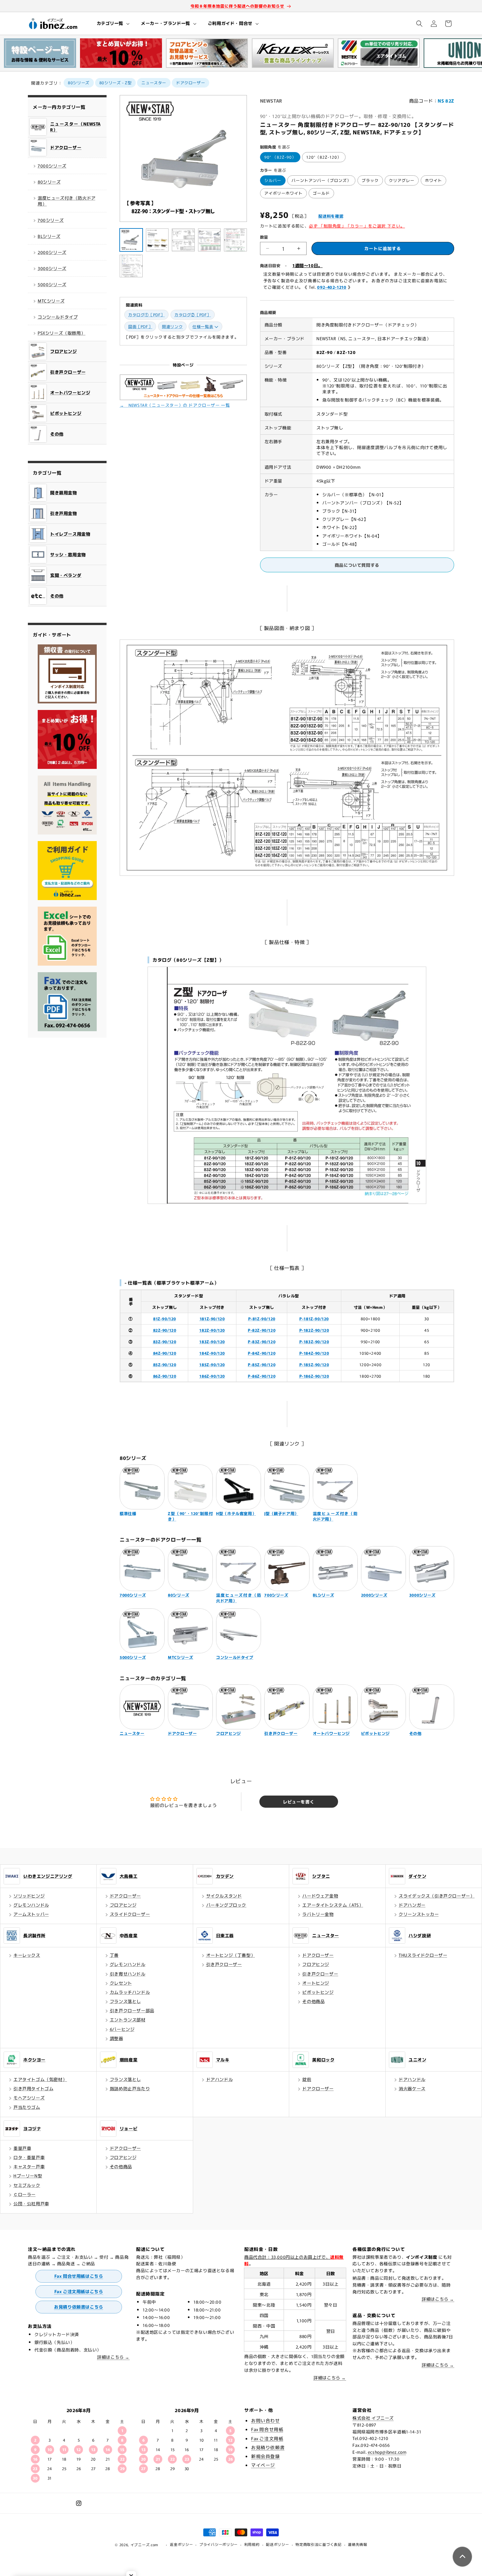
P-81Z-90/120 (262, 1318)
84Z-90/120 (165, 1353)
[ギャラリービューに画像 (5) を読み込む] (235, 240)
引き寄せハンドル (128, 1974)
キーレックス (27, 1955)
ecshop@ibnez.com (387, 2452)
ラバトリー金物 (318, 1914)
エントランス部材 (128, 2020)
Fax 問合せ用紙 (267, 2429)
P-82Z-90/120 (262, 1330)
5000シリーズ (52, 284)
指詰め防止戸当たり (130, 2088)
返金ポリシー (181, 2544)
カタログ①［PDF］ (146, 315)
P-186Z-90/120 (314, 1376)
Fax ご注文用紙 (267, 2438)
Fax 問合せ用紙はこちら (79, 2276)
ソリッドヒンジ (29, 1896)
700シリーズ (51, 220)
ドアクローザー (191, 82)
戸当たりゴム (27, 2107)
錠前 (307, 2079)
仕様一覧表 (203, 326)
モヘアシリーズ (29, 2098)
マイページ (263, 2465)
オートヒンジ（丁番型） (231, 1955)
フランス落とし (125, 2001)
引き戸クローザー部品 (132, 2010)
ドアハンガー (412, 1905)
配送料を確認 (331, 216)
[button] (113, 23)
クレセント (121, 1983)
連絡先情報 (358, 2544)
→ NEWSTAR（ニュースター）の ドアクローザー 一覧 (175, 405)
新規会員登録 (266, 2456)
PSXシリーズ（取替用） (61, 333)
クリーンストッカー (419, 1914)
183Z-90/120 (212, 1341)
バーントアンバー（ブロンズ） (321, 180)
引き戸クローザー (224, 1964)
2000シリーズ (52, 252)
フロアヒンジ (123, 1905)
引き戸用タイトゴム (33, 2088)
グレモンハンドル (31, 1905)
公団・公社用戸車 (31, 2203)
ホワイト (433, 180)
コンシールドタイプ (58, 317)
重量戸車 (22, 2148)
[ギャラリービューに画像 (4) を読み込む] (210, 240)
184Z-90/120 (212, 1353)
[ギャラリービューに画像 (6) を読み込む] (131, 266)
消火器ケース (412, 2088)
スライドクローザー (130, 1914)
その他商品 (313, 2001)
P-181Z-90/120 (314, 1318)
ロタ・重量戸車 (29, 2157)
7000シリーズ (52, 166)
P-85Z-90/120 (262, 1364)
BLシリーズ (49, 236)
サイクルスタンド (224, 1896)
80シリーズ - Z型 (116, 82)
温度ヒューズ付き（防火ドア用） (67, 201)
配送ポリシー (277, 2544)
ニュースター (154, 82)
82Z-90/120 (165, 1330)
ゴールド (321, 193)
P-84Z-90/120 (262, 1353)
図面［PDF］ (140, 326)
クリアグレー (402, 180)
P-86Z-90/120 (262, 1376)
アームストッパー (31, 1914)
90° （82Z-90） (280, 157)
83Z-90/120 (165, 1341)
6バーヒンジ (122, 2029)
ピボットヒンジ (318, 1992)
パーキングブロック (226, 1905)
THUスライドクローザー (423, 1955)
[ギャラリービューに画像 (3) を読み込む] (183, 240)
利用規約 (252, 2544)
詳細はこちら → (113, 2357)
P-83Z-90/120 (262, 1341)
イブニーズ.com (144, 2545)
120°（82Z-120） (324, 157)
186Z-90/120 (212, 1376)
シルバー (273, 180)
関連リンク (172, 326)
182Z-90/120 (212, 1330)
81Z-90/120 (165, 1318)
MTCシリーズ (51, 301)
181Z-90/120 (212, 1318)
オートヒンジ (316, 1983)
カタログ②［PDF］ (193, 315)
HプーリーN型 (28, 2176)
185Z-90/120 (212, 1364)
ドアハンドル (220, 2079)
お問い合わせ (266, 2420)
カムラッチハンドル (130, 1992)
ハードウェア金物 (320, 1896)
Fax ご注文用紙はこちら (79, 2291)
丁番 (114, 1955)
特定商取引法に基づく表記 (318, 2544)
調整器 (117, 2038)
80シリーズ (79, 82)
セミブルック (27, 2185)
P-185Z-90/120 (314, 1364)
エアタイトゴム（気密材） (40, 2079)
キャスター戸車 (29, 2166)
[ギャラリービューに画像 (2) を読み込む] (157, 240)
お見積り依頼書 (268, 2447)
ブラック (370, 180)
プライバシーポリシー (219, 2544)
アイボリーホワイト (283, 193)
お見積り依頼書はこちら (79, 2307)
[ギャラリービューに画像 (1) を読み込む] (131, 240)
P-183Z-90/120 (314, 1341)
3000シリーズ (52, 268)
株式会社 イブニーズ (373, 2418)
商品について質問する (357, 565)
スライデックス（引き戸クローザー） (437, 1896)
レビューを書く (299, 1802)
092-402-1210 (332, 287)
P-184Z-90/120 (314, 1353)
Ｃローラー (25, 2194)
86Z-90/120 (165, 1376)
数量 (264, 237)
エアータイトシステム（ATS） (333, 1905)
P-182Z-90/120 (314, 1330)
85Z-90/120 (165, 1364)
